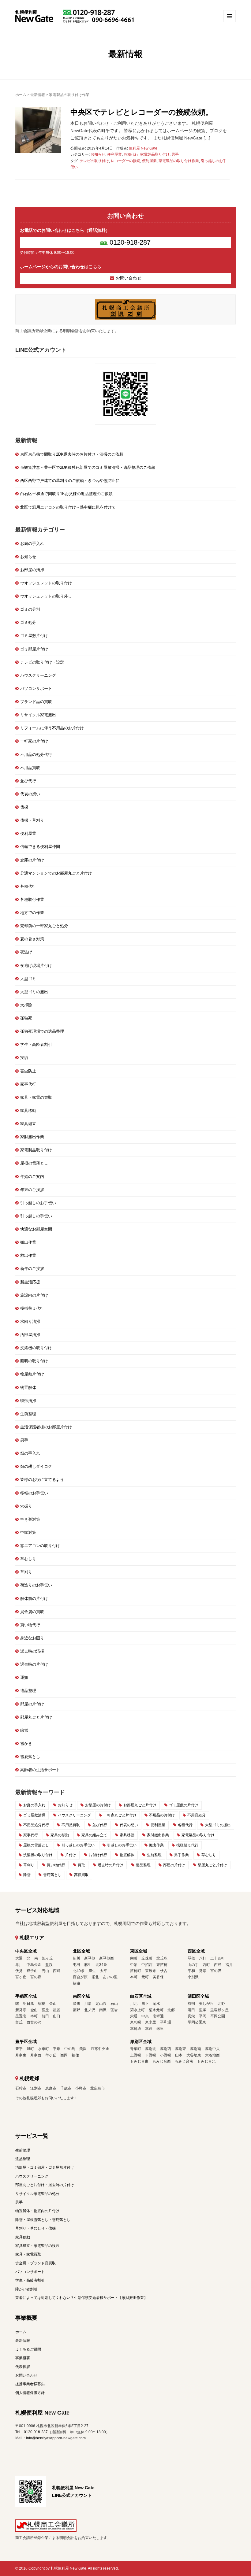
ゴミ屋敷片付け (34, 636)
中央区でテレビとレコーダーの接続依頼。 (142, 112)
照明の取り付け (34, 1361)
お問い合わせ (129, 278)
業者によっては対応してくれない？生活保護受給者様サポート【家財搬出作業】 (81, 2298)
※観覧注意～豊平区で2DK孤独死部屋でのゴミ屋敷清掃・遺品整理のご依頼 (88, 467)
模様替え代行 (32, 1308)
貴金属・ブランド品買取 (36, 2263)
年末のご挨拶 (32, 1190)
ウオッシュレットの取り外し (46, 596)
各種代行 (131, 154)
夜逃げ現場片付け (36, 966)
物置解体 (28, 1388)
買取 (81, 1865)
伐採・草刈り (32, 820)
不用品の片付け (162, 1815)
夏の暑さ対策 (32, 939)
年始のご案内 (32, 1177)
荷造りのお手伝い (36, 1585)
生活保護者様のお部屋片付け (46, 1427)
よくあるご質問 (28, 2349)
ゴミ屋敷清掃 (34, 1815)
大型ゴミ (28, 979)
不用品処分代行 (36, 1825)
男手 (175, 154)
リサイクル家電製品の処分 (37, 2194)
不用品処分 (197, 1815)
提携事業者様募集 (30, 2384)
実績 (24, 1058)
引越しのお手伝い (122, 1845)
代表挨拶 (23, 2367)
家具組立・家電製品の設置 (37, 2246)
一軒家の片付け (34, 741)
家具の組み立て (94, 1835)
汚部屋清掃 (30, 1335)
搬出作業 (28, 1242)
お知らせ (98, 154)
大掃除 (26, 1005)
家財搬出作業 (32, 1137)
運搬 (24, 1677)
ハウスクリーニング (38, 675)
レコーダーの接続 (125, 161)
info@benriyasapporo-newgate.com (56, 2438)
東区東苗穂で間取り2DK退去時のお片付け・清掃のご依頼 (72, 454)
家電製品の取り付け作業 (179, 161)
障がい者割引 (26, 2289)
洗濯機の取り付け (36, 1348)
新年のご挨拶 (32, 1269)
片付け (71, 1855)
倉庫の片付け (32, 860)
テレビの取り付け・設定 (42, 662)
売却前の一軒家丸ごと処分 (44, 926)
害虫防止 (28, 1071)
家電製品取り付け (155, 154)
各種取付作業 (32, 899)
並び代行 (28, 781)
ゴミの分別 (30, 609)
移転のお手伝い (34, 1493)
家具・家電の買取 (36, 1097)
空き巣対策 (30, 1519)
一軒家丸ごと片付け (120, 1815)
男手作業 (182, 1855)
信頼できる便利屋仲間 (40, 847)
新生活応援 (30, 1282)
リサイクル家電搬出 (38, 715)
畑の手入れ (30, 1453)
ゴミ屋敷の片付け (184, 1805)
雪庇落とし (30, 1757)
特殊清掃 (28, 1401)
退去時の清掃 (32, 1651)
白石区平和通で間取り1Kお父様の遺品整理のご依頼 (66, 494)
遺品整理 (28, 1691)
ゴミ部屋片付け (34, 649)
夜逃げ (26, 952)
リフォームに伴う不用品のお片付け (52, 728)
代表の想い (30, 794)
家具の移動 (60, 1835)
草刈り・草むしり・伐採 (36, 2228)
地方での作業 (32, 913)
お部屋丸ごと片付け (140, 1805)
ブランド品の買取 (36, 702)
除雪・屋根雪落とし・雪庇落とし (43, 2220)
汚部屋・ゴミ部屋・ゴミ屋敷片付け (45, 2167)
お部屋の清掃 (32, 570)
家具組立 (28, 1124)
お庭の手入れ (32, 544)
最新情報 (38, 95)
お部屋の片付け (98, 1805)
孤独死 (26, 1018)
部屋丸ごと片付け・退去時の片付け (45, 2185)
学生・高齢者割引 (36, 1044)
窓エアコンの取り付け (40, 1546)
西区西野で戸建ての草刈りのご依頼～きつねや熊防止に (70, 481)
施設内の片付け (34, 1295)
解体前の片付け (34, 1599)
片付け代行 (98, 1855)
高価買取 (81, 1875)
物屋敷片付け (32, 1374)
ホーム (21, 95)
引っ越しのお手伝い (38, 1203)
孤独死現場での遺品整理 (42, 1031)
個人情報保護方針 (30, 2393)
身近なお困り (32, 1638)
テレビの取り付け (94, 161)
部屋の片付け (32, 1704)
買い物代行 (30, 1625)
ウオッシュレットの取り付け (46, 583)
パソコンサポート (36, 688)
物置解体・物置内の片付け (37, 2211)
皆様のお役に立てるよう (42, 1480)
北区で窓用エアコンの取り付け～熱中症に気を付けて (68, 507)
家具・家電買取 (28, 2254)
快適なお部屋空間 (36, 1229)
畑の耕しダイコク (36, 1466)
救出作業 (28, 1255)
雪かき (26, 1743)
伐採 (24, 807)
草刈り (26, 1572)
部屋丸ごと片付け (36, 1717)
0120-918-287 (130, 242)
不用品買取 (30, 768)
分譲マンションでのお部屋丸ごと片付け (56, 873)
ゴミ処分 (28, 622)
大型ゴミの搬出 (34, 992)
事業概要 (23, 2358)
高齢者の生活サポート (40, 1770)
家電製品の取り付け (198, 1835)
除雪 (24, 1730)
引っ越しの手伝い (36, 1216)
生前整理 (28, 1414)
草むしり (28, 1559)
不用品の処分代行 (36, 755)
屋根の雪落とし (34, 1163)
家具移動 (28, 1110)
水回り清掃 (30, 1321)
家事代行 (28, 1084)
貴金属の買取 (32, 1612)
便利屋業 (114, 154)
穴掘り (26, 1506)
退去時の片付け (34, 1664)
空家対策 (28, 1532)
